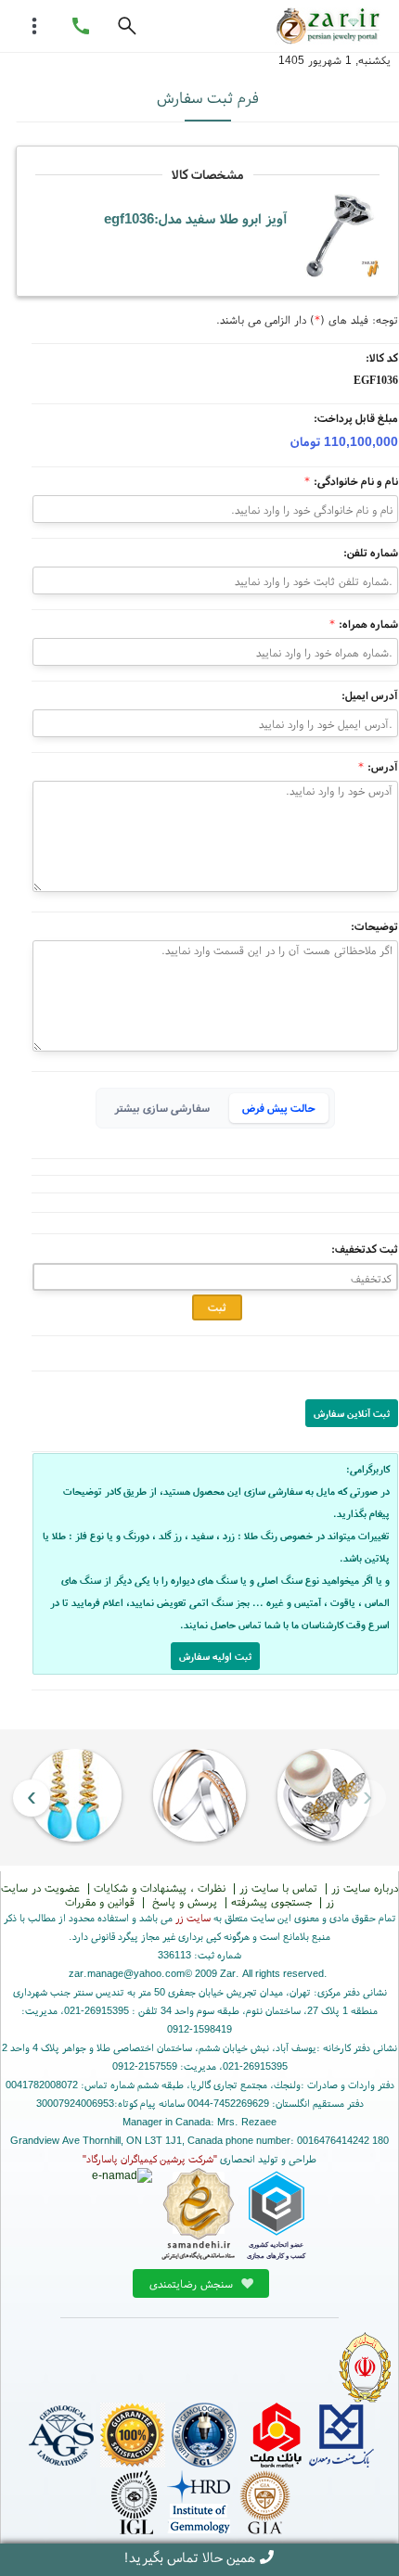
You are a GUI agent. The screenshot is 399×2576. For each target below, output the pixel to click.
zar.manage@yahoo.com (127, 1973)
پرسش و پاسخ (183, 1901)
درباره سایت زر (365, 1887)
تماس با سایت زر (278, 1887)
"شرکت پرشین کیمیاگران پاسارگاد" (150, 2159)
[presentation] (367, 1798)
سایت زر (193, 1918)
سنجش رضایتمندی (193, 2283)
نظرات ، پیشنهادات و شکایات (160, 1887)
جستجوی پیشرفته (271, 1901)
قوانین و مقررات (100, 1901)
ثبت (217, 1307)
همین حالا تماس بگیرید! (189, 2557)
